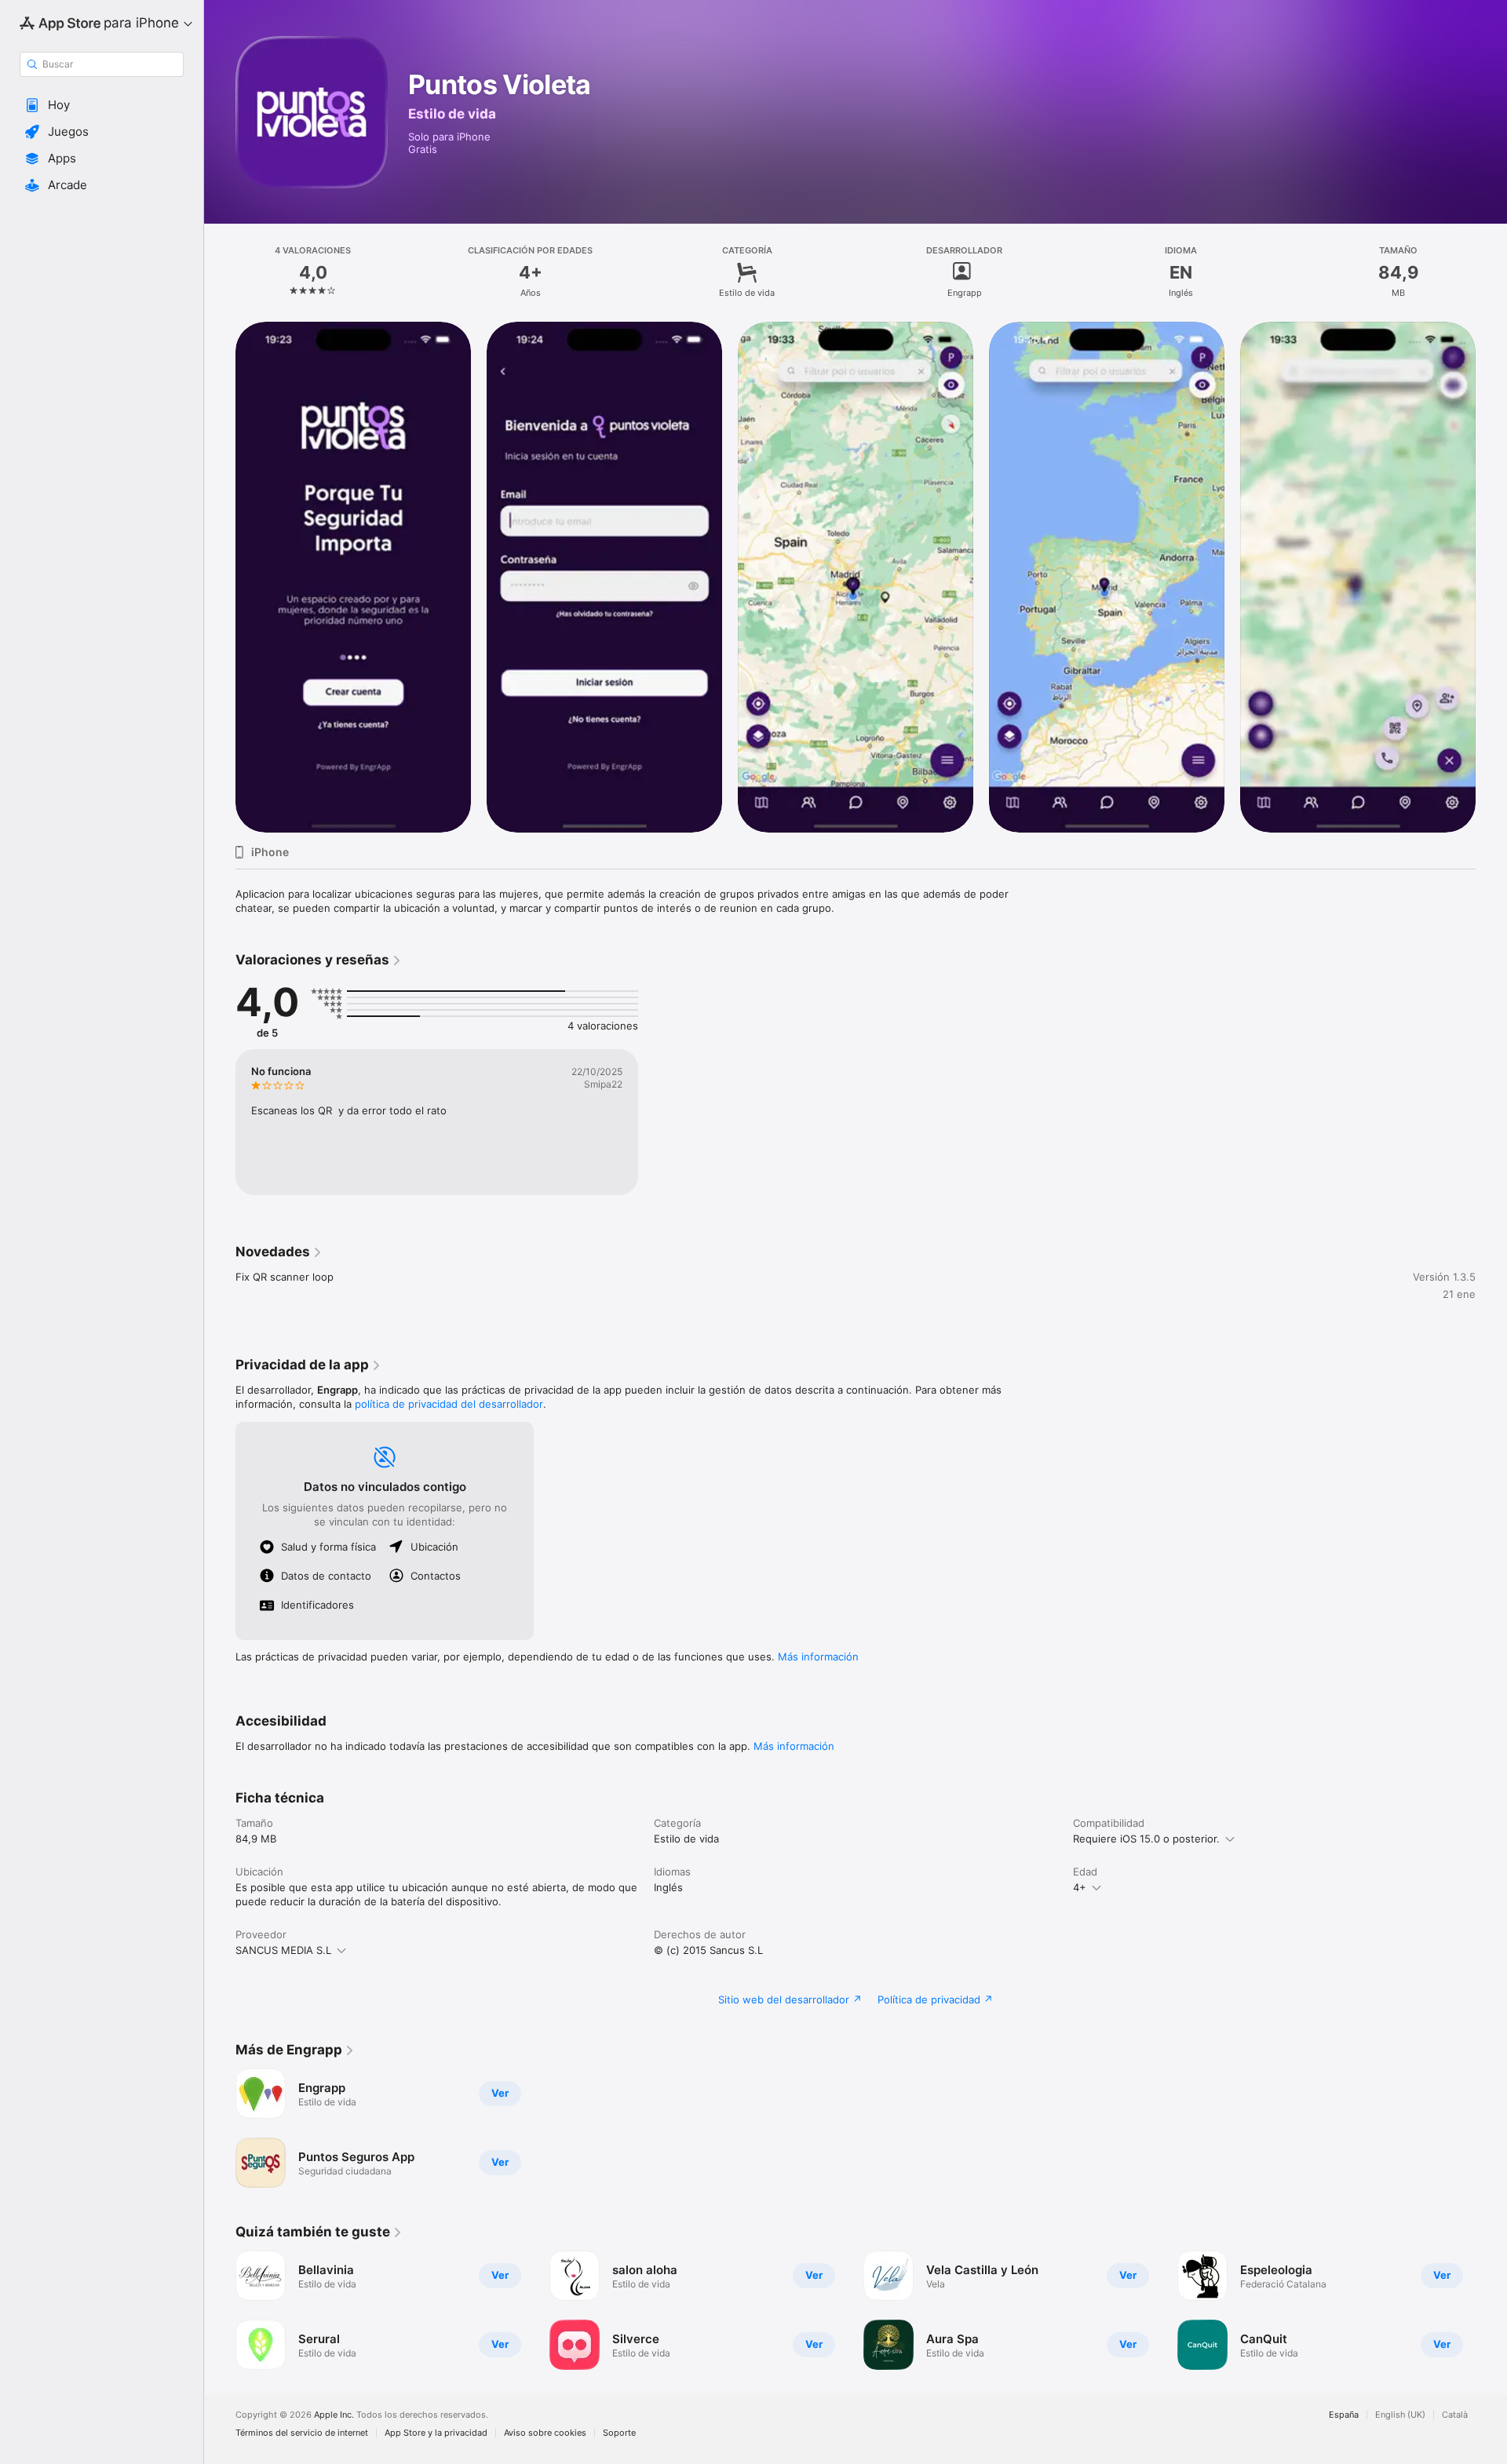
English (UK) (1400, 2415)
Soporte (619, 2433)
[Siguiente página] (1491, 577)
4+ (1080, 1887)
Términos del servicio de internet (302, 2433)
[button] (102, 105)
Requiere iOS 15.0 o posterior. (1146, 1839)
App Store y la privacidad (436, 2433)
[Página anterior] (220, 577)
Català (1455, 2415)
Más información (818, 1657)
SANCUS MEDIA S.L (283, 1950)
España (1344, 2415)
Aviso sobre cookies (545, 2433)
